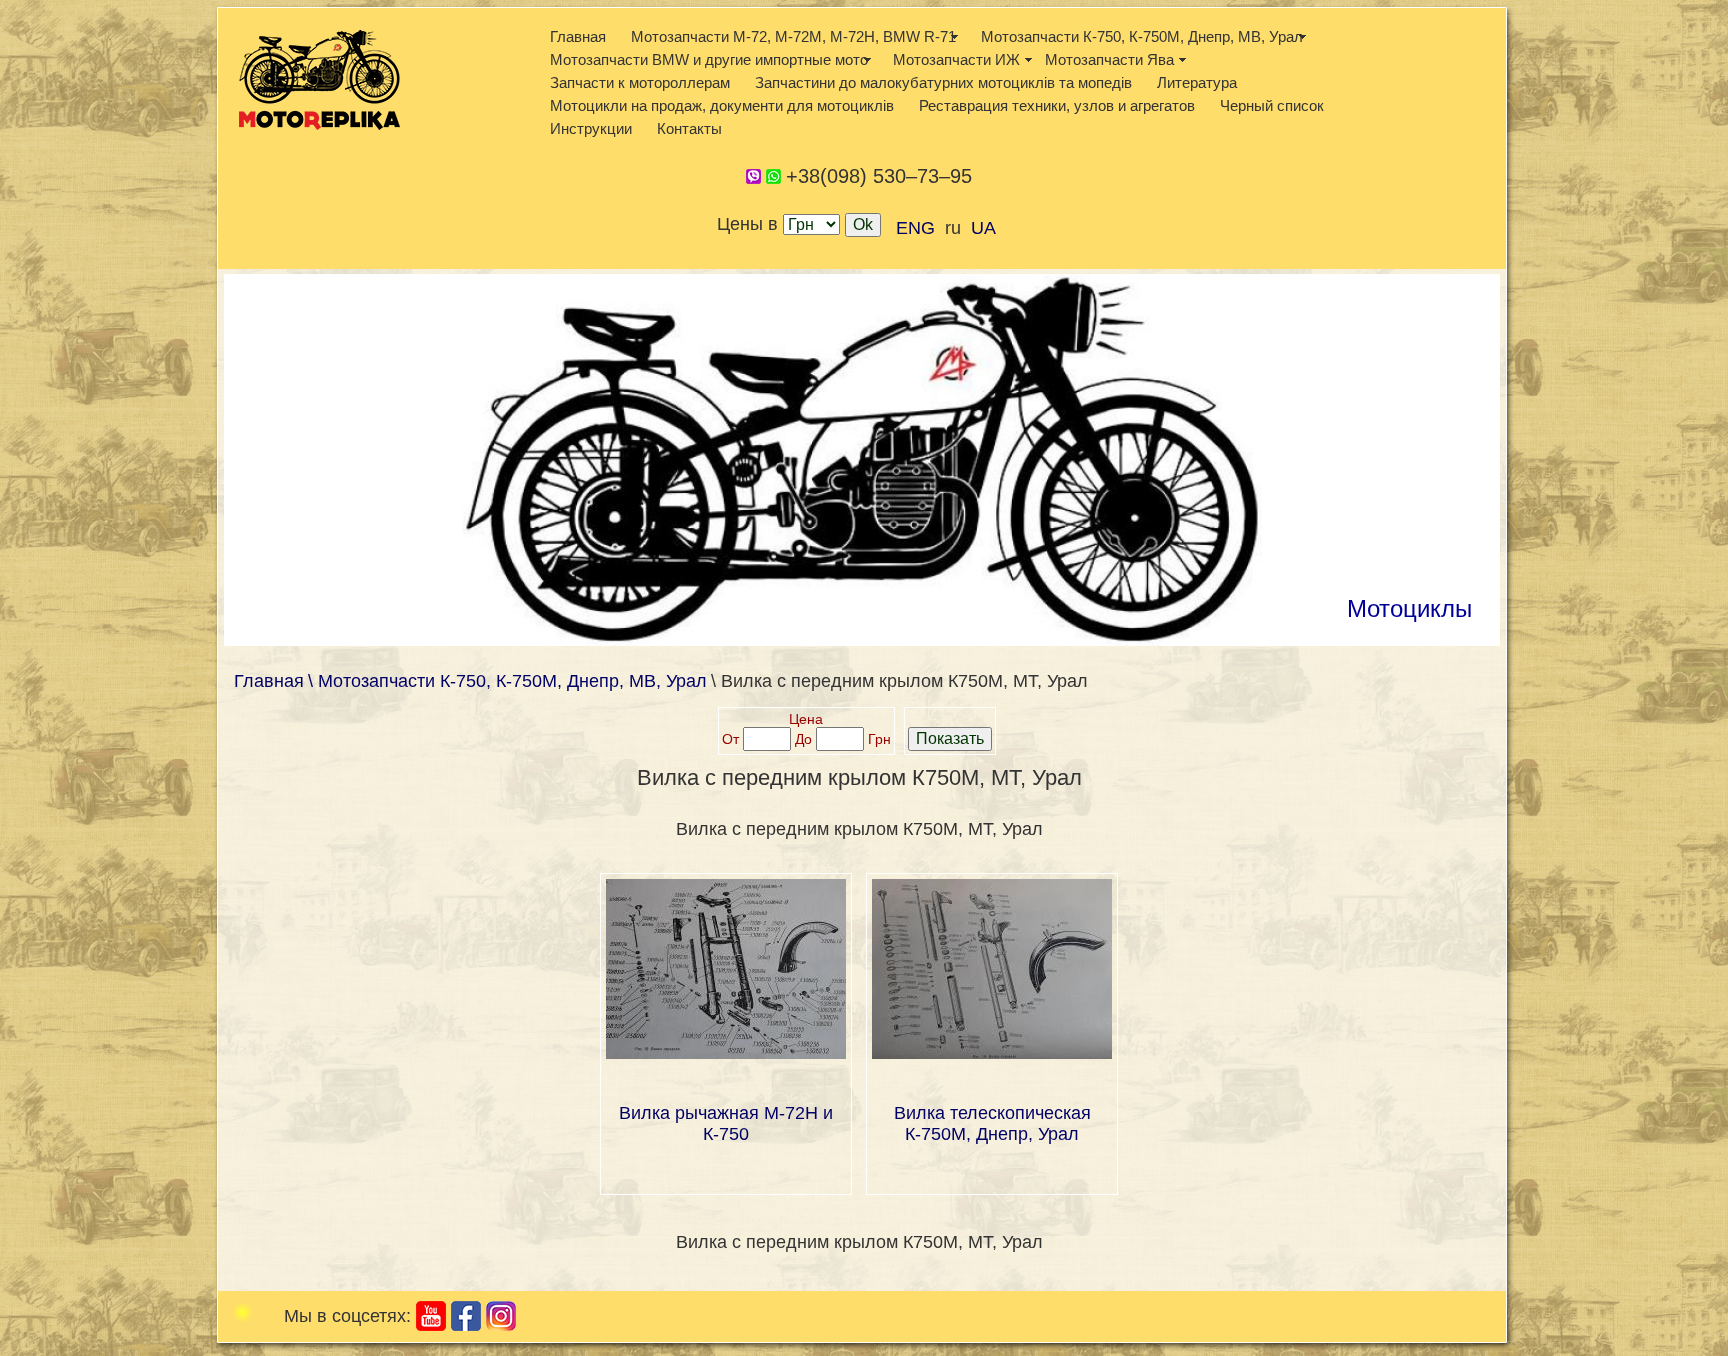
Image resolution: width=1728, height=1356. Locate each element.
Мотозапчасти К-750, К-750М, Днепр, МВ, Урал (1142, 36)
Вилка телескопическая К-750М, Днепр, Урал (992, 1123)
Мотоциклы (1409, 608)
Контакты (689, 128)
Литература (1197, 82)
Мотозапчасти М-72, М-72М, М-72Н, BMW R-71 (793, 36)
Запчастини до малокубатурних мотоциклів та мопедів (943, 82)
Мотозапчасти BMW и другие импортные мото (709, 59)
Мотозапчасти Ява (1109, 59)
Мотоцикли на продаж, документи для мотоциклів (722, 105)
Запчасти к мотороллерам (640, 82)
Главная (578, 36)
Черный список (1272, 105)
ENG (915, 228)
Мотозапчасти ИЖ (956, 59)
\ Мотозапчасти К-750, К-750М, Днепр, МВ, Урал (507, 681)
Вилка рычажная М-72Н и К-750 (726, 1123)
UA (983, 228)
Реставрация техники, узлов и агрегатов (1057, 105)
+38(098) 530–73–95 (879, 176)
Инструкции (591, 128)
